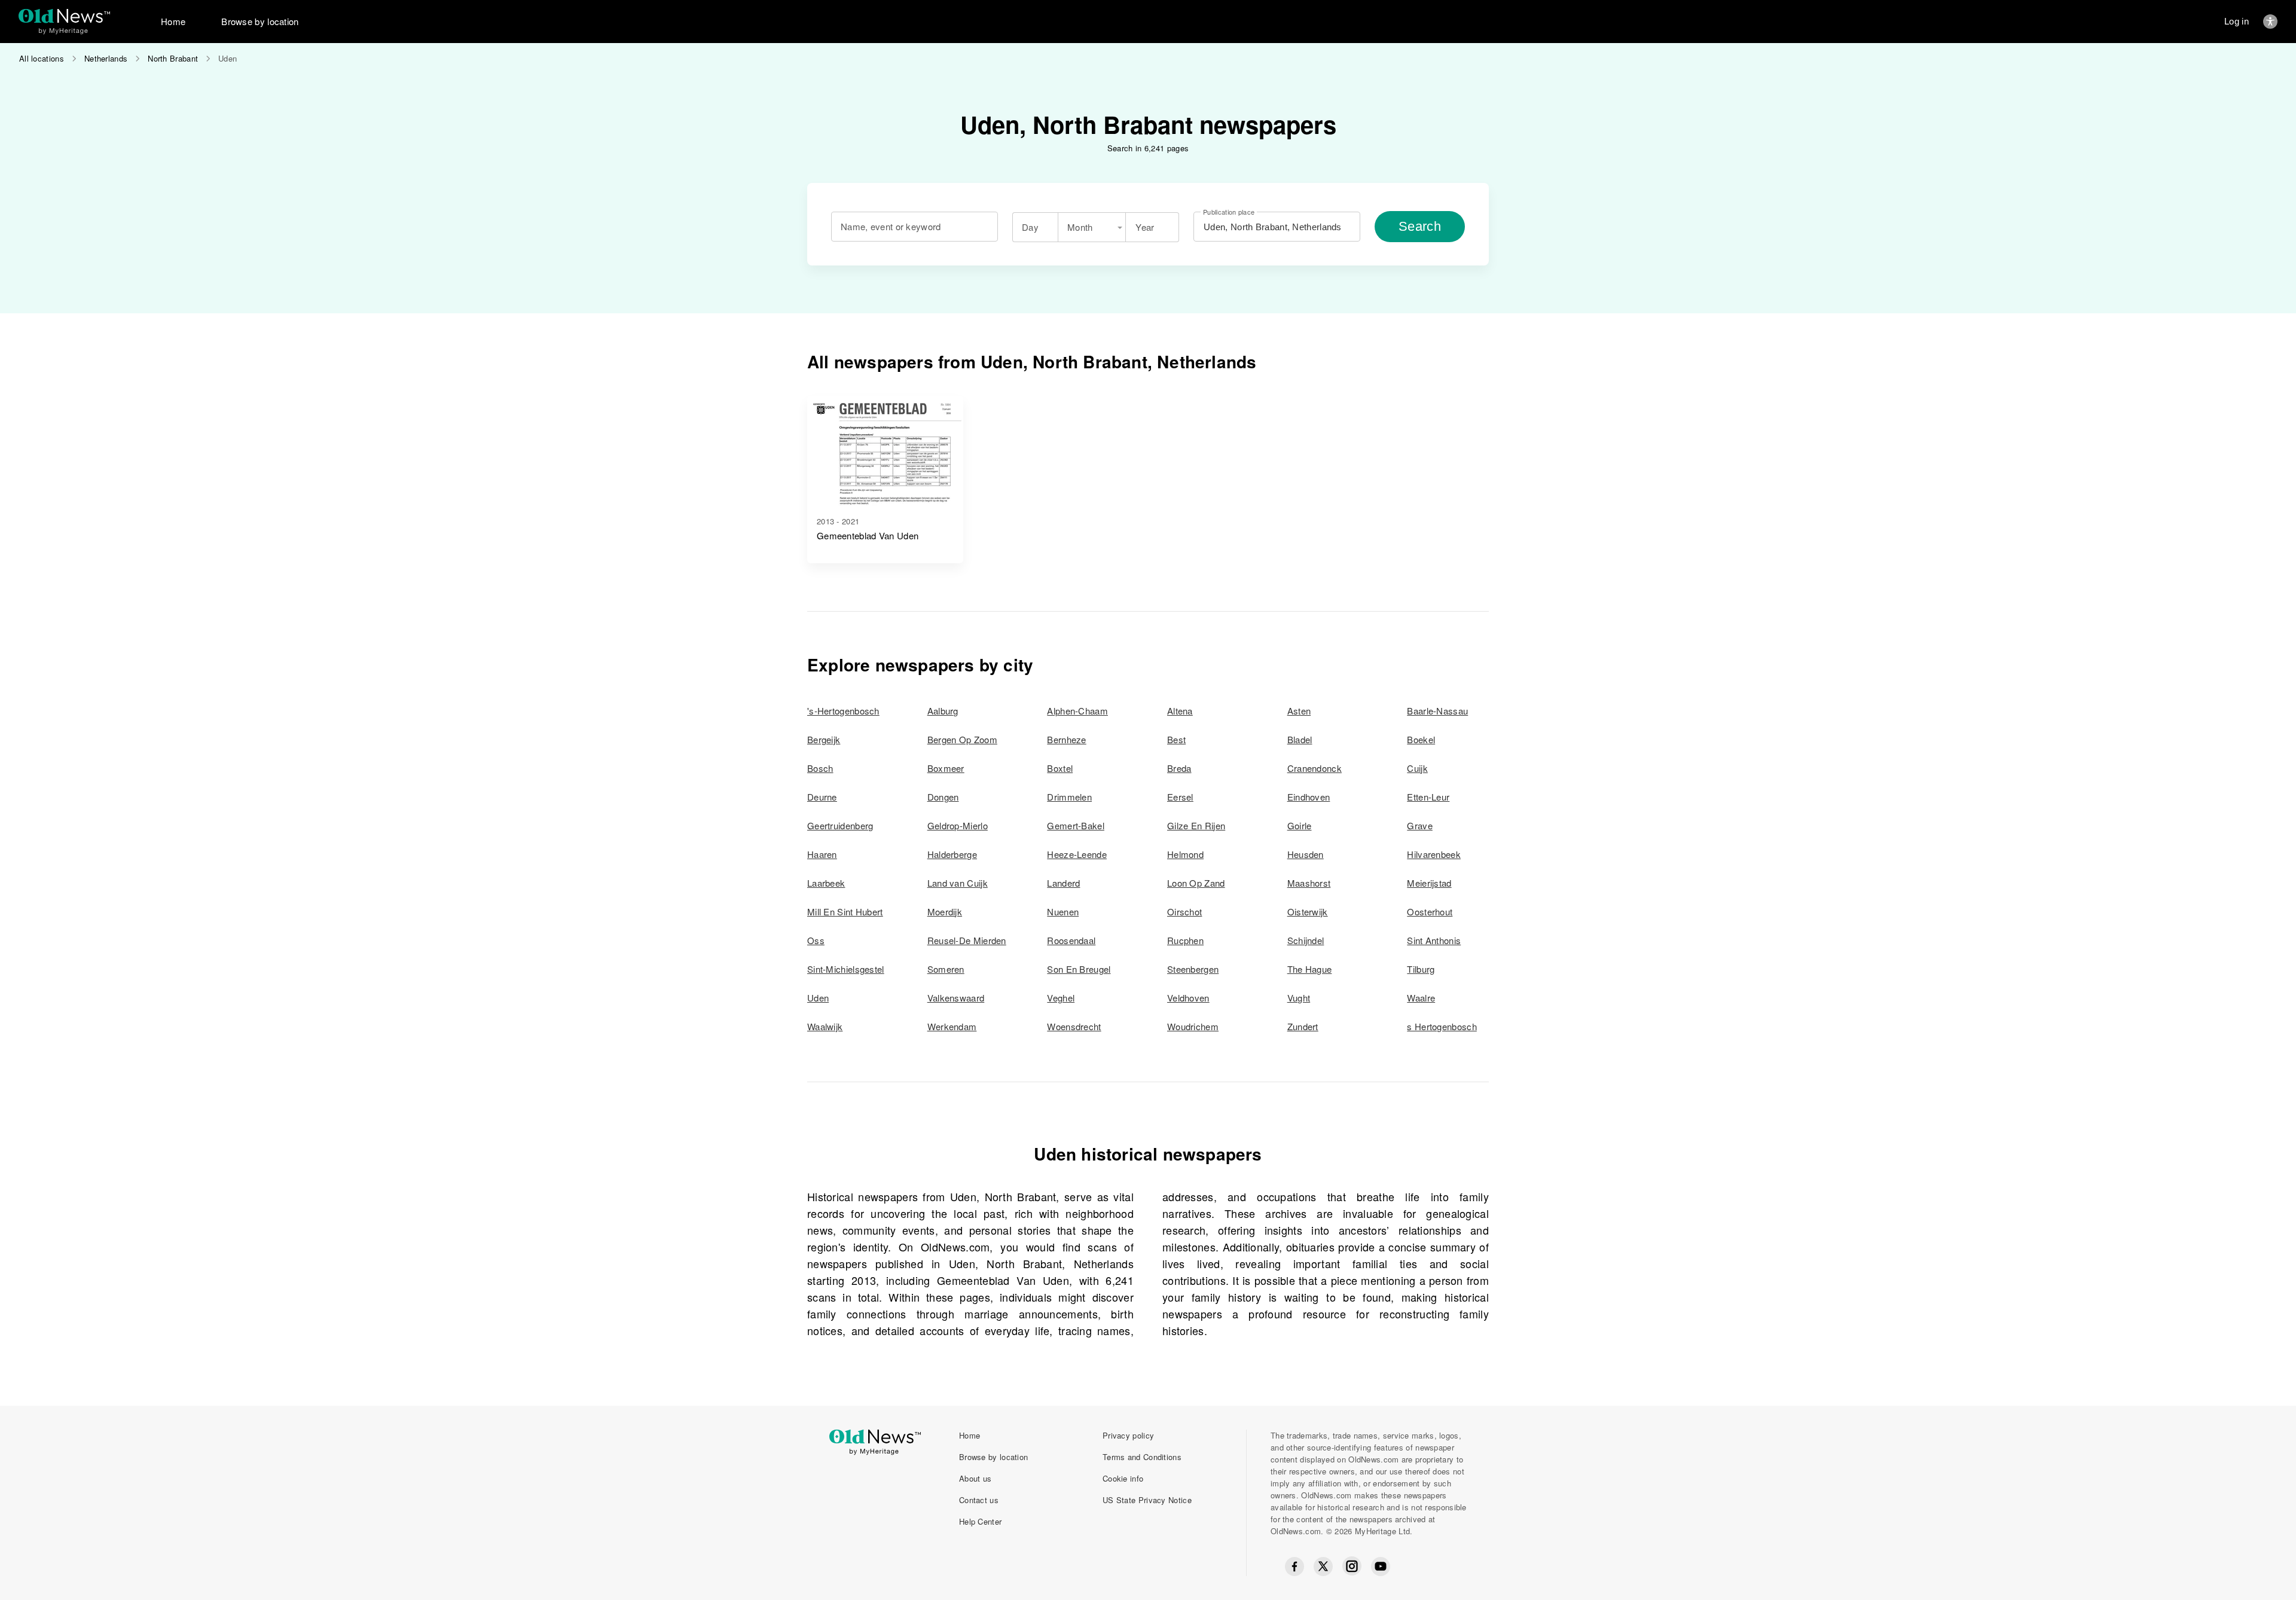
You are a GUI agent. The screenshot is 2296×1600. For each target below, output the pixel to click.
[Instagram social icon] (1352, 1566)
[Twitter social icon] (1323, 1567)
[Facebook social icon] (1294, 1567)
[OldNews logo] (64, 16)
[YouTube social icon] (1381, 1567)
